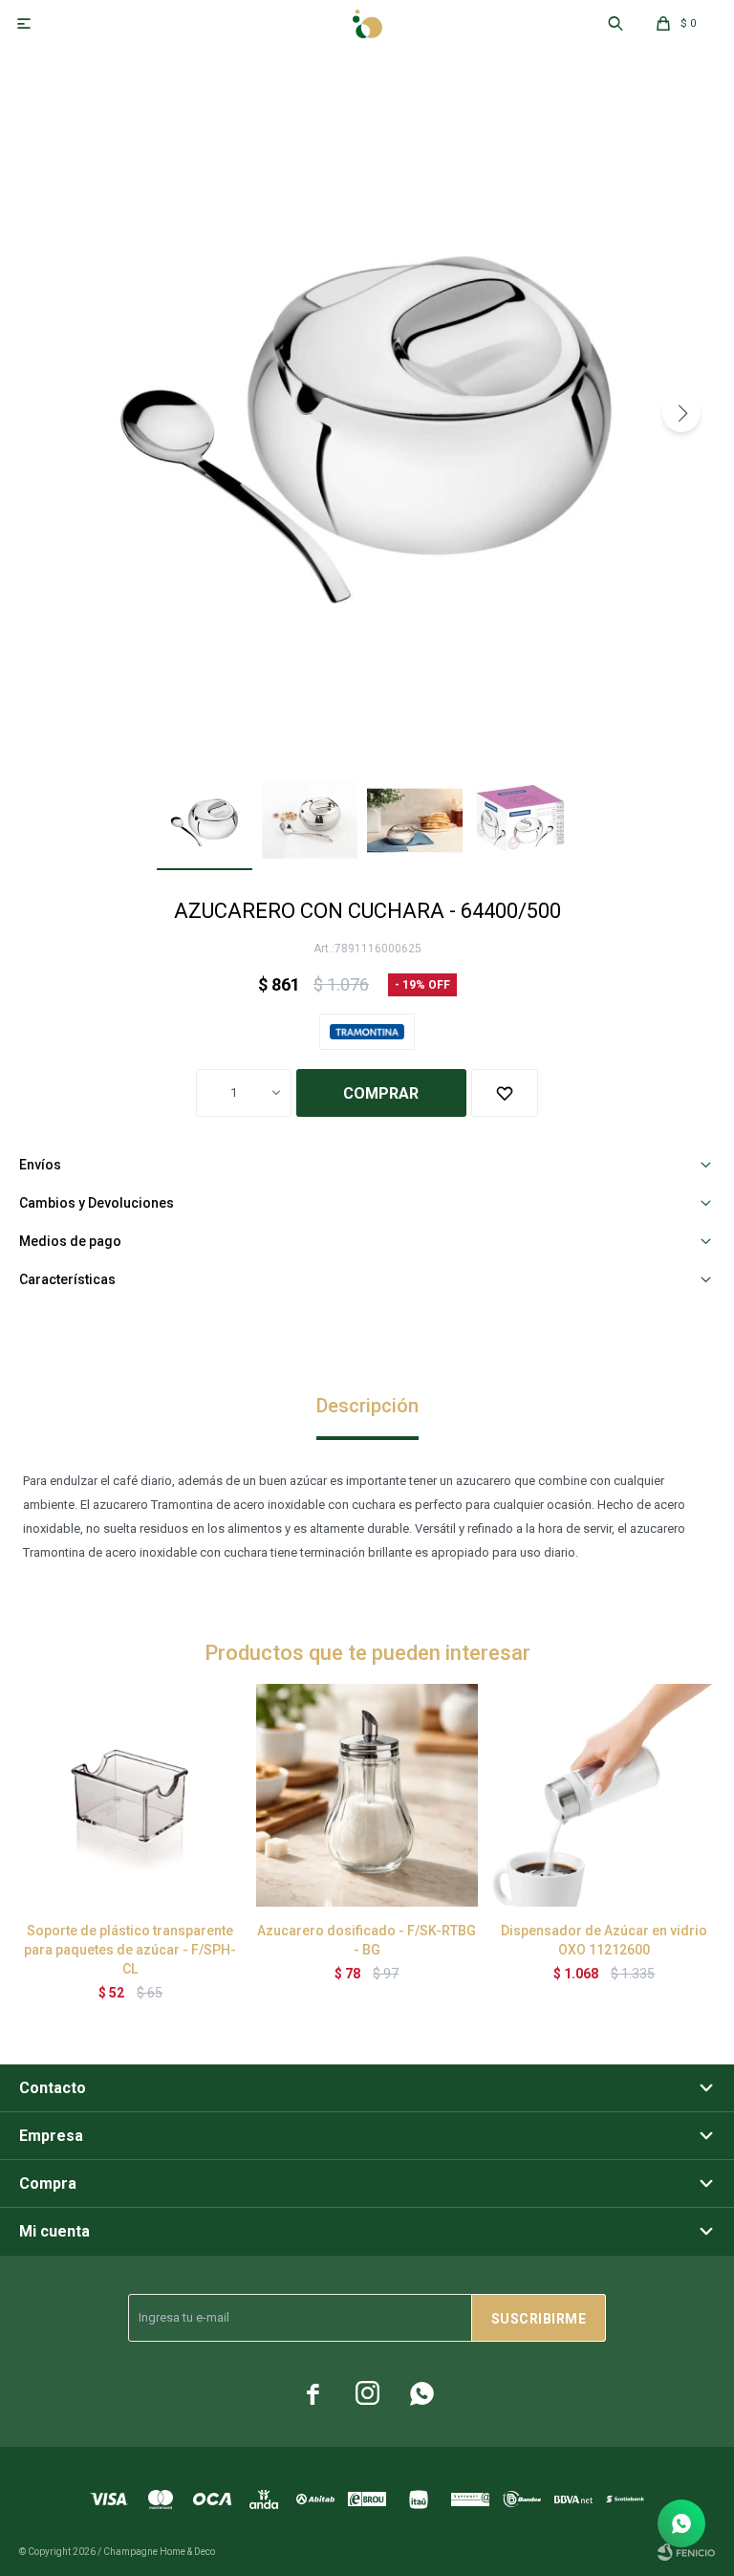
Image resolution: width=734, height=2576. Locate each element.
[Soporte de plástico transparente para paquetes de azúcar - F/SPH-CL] (130, 1795)
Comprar (381, 1093)
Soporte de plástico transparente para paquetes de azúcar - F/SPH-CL (130, 1950)
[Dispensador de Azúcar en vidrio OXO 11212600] (604, 1795)
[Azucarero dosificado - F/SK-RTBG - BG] (367, 1795)
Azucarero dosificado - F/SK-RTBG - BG (367, 1940)
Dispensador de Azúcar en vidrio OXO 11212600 (604, 1940)
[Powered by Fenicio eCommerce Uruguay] (686, 2552)
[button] (681, 413)
